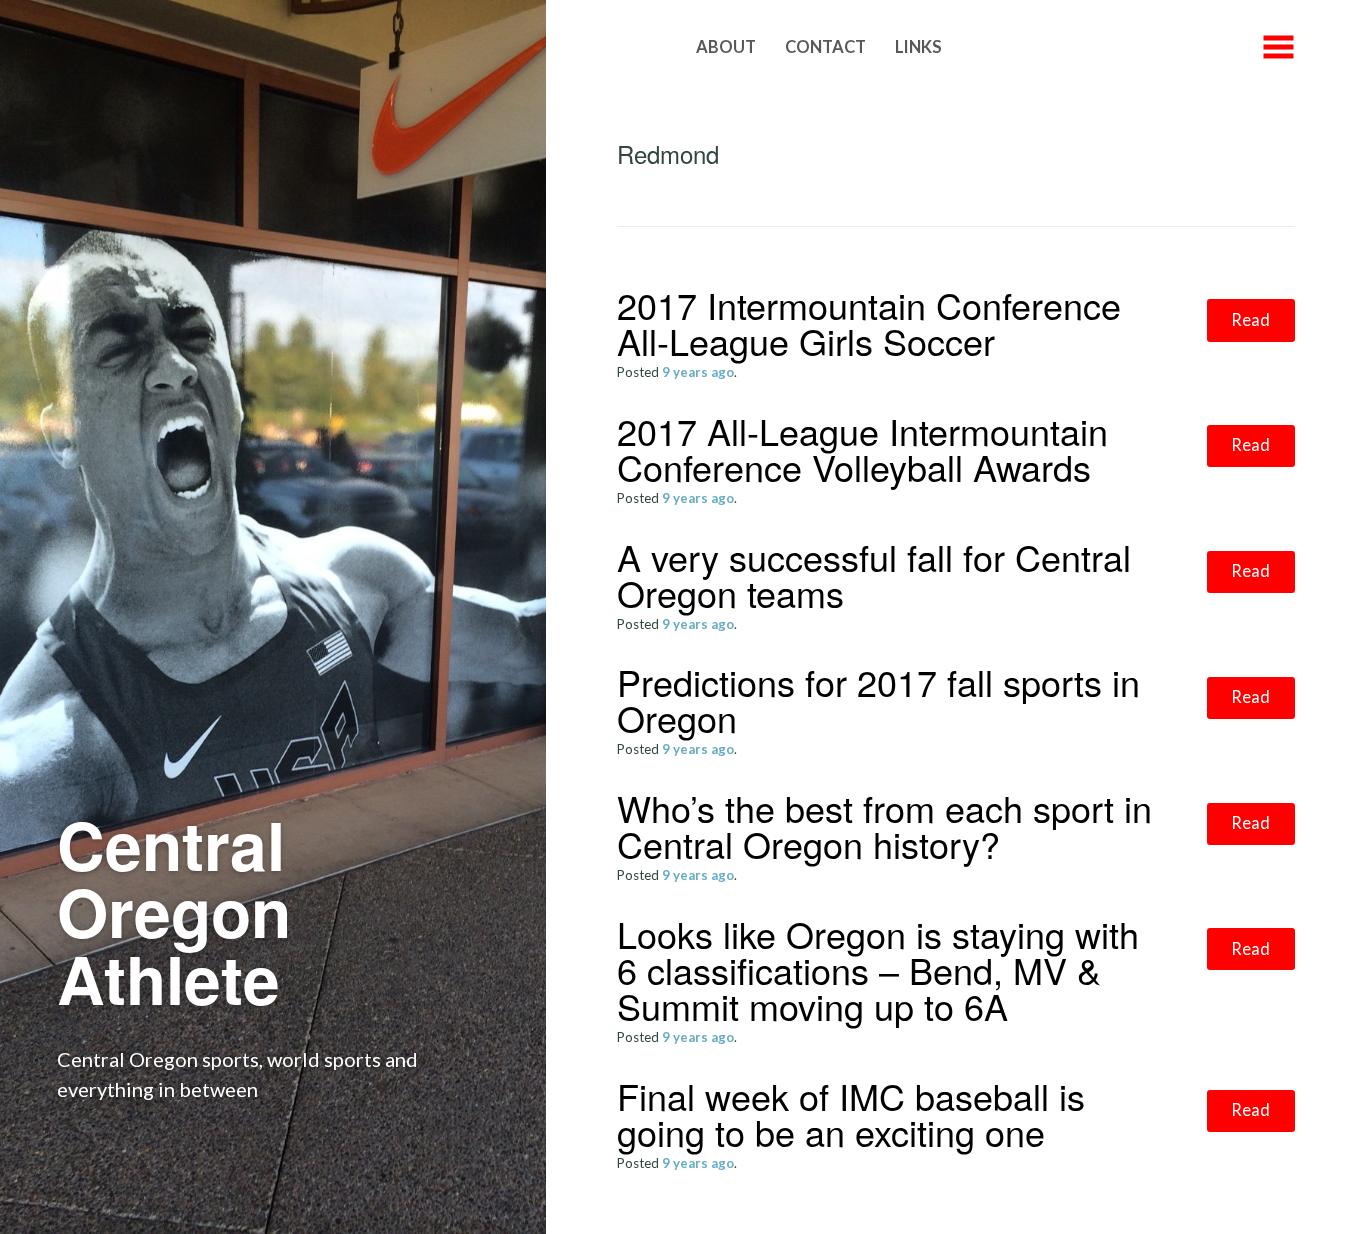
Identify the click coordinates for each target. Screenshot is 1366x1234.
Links (918, 47)
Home (642, 47)
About (726, 47)
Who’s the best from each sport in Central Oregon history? (884, 825)
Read (1250, 320)
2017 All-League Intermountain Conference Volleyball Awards (862, 448)
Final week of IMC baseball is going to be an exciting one (851, 1113)
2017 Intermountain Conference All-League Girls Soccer (869, 322)
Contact (825, 47)
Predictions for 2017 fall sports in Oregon (878, 699)
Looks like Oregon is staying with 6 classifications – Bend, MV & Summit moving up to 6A (878, 969)
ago (698, 372)
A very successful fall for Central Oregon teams (874, 574)
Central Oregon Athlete (174, 911)
